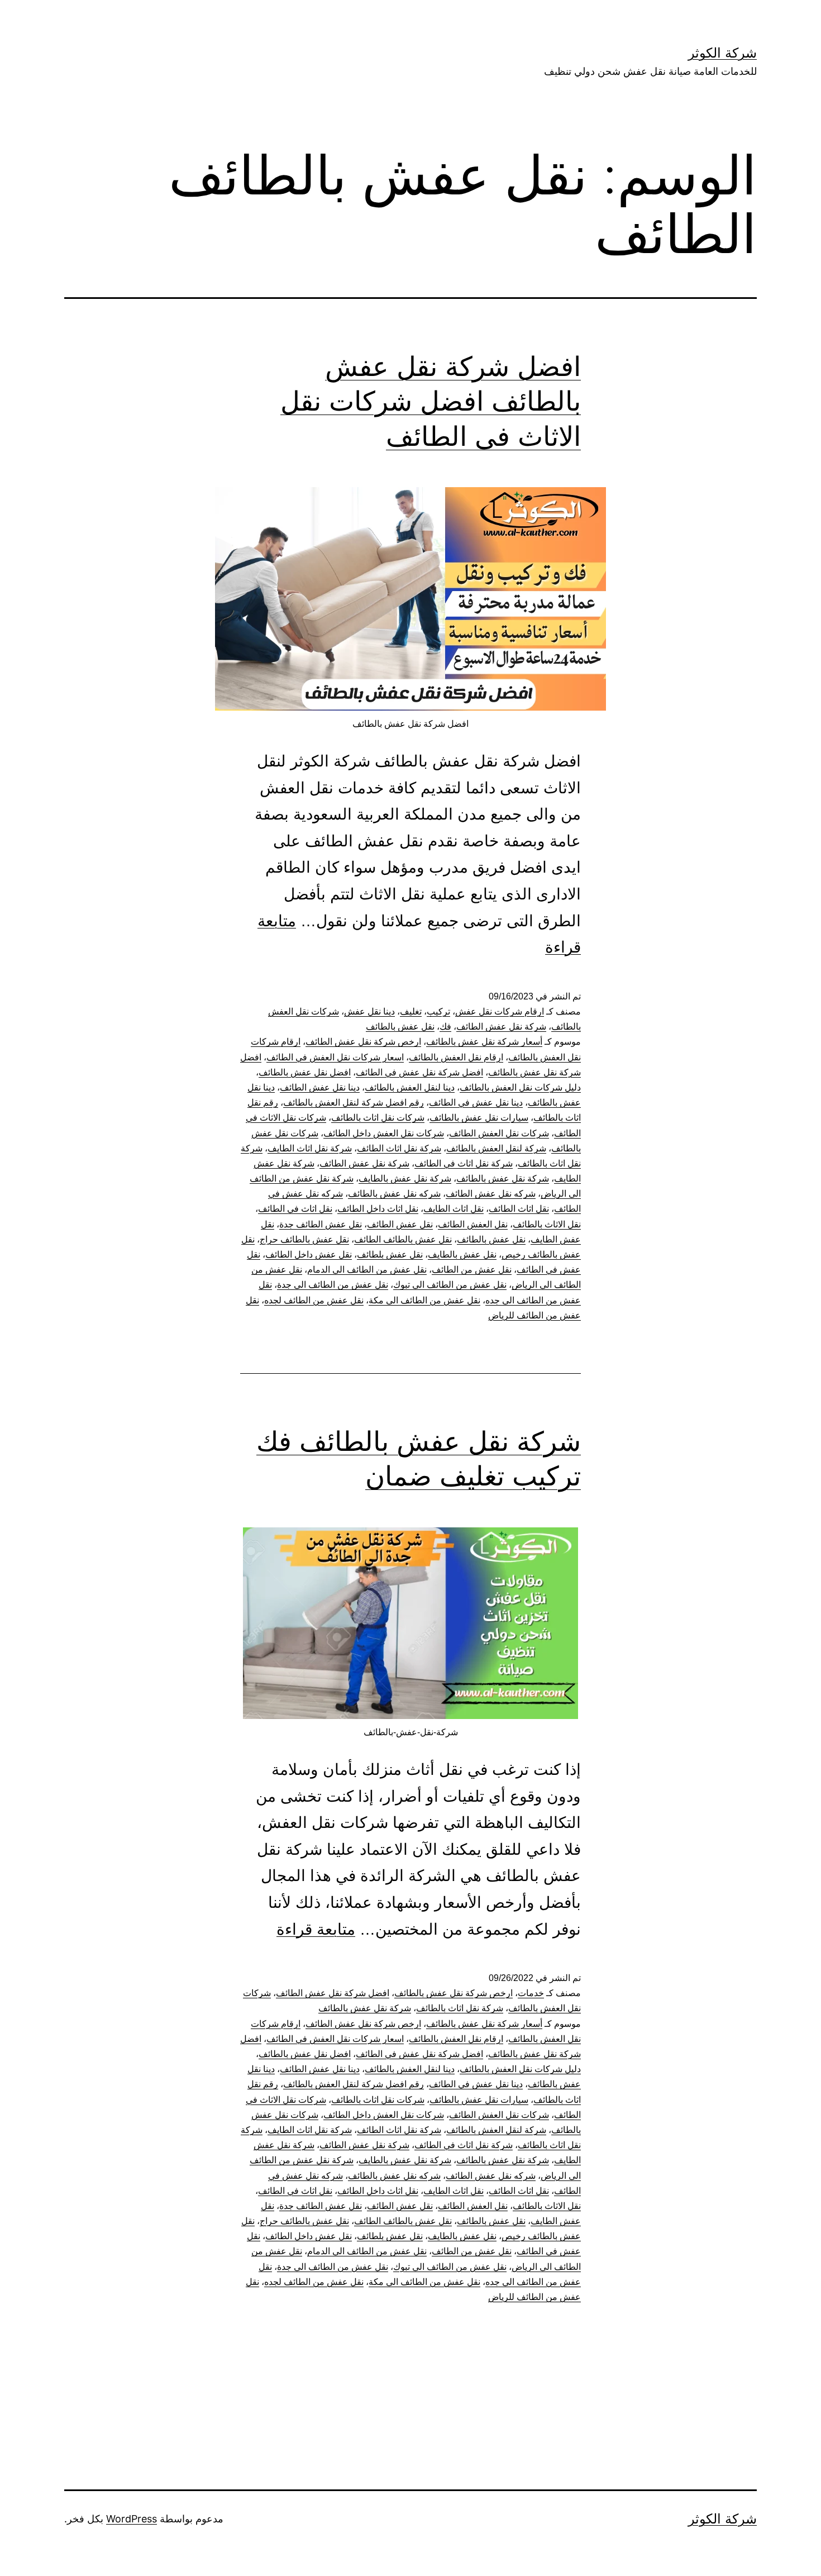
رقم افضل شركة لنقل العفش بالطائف (354, 1103)
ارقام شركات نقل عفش (500, 1011)
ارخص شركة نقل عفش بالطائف (454, 1993)
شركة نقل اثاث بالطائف (460, 2008)
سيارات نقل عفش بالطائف (479, 1118)
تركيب (438, 1011)
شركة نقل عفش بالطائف (503, 1179)
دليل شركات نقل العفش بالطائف (520, 1087)
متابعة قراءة (316, 1929)
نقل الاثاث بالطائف (547, 1224)
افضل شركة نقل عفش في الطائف (419, 1072)
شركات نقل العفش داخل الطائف (384, 1133)
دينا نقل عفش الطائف (320, 1087)
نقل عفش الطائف (400, 1224)
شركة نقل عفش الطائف (501, 1027)
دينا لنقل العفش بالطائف (410, 1087)
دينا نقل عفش (369, 1011)
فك (445, 1027)
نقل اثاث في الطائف (295, 1209)
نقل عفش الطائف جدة (321, 1224)
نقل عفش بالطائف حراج (304, 1239)
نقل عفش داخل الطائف (309, 1254)
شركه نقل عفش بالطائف (394, 1194)
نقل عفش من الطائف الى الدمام (367, 1270)
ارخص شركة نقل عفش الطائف (363, 1042)
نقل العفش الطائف (473, 1224)
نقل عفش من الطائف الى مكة (424, 1300)
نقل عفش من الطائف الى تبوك (450, 1285)
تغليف (411, 1011)
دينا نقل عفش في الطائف (476, 1103)
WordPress (132, 2519)
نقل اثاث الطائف (519, 1209)
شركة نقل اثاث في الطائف (464, 1163)
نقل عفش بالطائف (400, 1027)
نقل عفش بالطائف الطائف (403, 1239)
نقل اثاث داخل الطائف (378, 1209)
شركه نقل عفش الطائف (491, 1194)
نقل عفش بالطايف (462, 1254)
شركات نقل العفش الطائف (499, 1133)
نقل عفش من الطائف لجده (314, 1300)
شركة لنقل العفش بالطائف (496, 1148)
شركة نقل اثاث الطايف (310, 1148)
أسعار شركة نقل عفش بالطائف (484, 1042)
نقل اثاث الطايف (454, 1209)
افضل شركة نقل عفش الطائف (333, 1993)
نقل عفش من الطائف (472, 1270)
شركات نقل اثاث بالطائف (378, 1118)
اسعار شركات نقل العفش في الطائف (335, 1057)
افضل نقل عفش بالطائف (305, 1072)
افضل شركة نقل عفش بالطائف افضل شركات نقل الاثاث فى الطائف (431, 401)
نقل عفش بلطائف (390, 1254)
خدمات (531, 1993)
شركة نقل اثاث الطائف (399, 1148)
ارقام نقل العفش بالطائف (456, 1057)
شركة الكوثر (722, 53)
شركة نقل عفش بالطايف (405, 1179)
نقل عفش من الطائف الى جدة (333, 1285)
